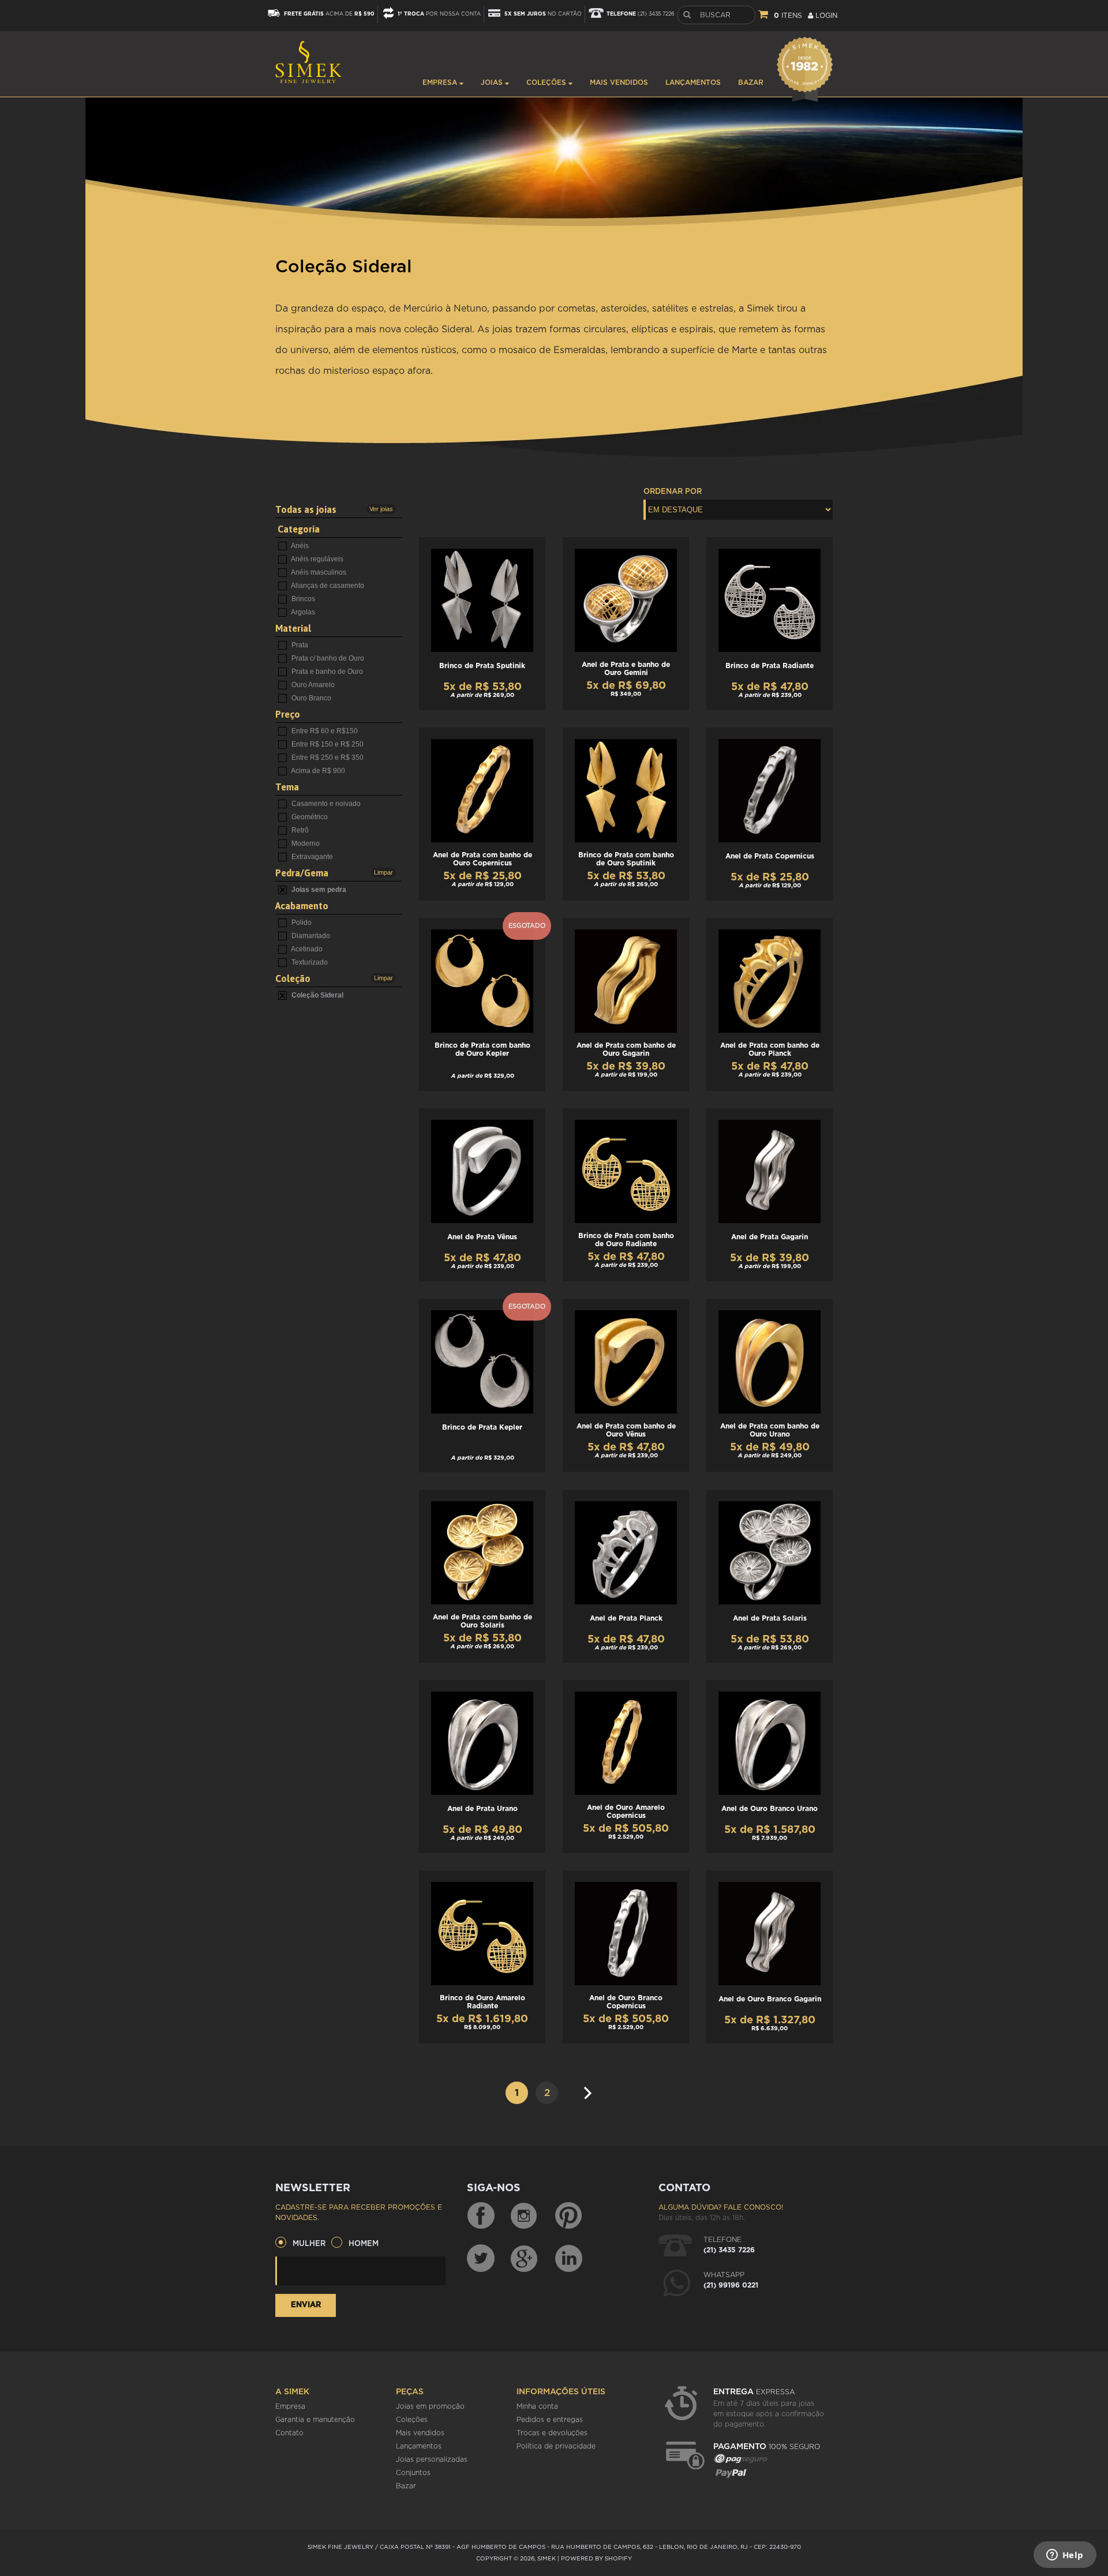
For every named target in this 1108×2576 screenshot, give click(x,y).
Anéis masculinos (318, 572)
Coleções (547, 83)
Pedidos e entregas (550, 2420)
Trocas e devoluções (552, 2433)
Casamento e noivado (325, 804)
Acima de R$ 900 (317, 771)
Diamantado (310, 936)
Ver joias (381, 509)
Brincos (302, 599)
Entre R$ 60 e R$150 (324, 731)
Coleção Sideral (317, 995)
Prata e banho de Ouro (326, 672)
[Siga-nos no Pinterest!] (568, 2216)
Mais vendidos (619, 83)
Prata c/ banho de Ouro (327, 658)
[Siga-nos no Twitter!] (481, 2258)
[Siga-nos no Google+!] (525, 2258)
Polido (301, 923)
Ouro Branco (310, 698)
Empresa (441, 83)
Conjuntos (413, 2473)
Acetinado (306, 949)
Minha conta (537, 2406)
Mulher (309, 2244)
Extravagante (311, 857)
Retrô (299, 830)
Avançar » (591, 2088)
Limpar (383, 872)
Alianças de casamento (327, 586)
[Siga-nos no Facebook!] (481, 2216)
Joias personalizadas (432, 2459)
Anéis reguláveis (317, 559)
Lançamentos (693, 83)
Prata (299, 645)
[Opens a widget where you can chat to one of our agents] (1065, 2556)
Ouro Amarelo (312, 685)
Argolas (302, 612)
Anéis (299, 546)
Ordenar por (673, 492)
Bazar (751, 83)
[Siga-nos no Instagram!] (525, 2216)
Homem (364, 2244)
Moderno (305, 843)
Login (825, 16)
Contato (289, 2433)
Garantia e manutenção (315, 2420)
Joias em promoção (430, 2406)
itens (788, 16)
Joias (493, 83)
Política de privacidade (556, 2446)
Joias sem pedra (318, 890)
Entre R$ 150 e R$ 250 (327, 744)
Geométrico (309, 817)
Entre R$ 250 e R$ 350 (327, 758)
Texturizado (309, 962)
